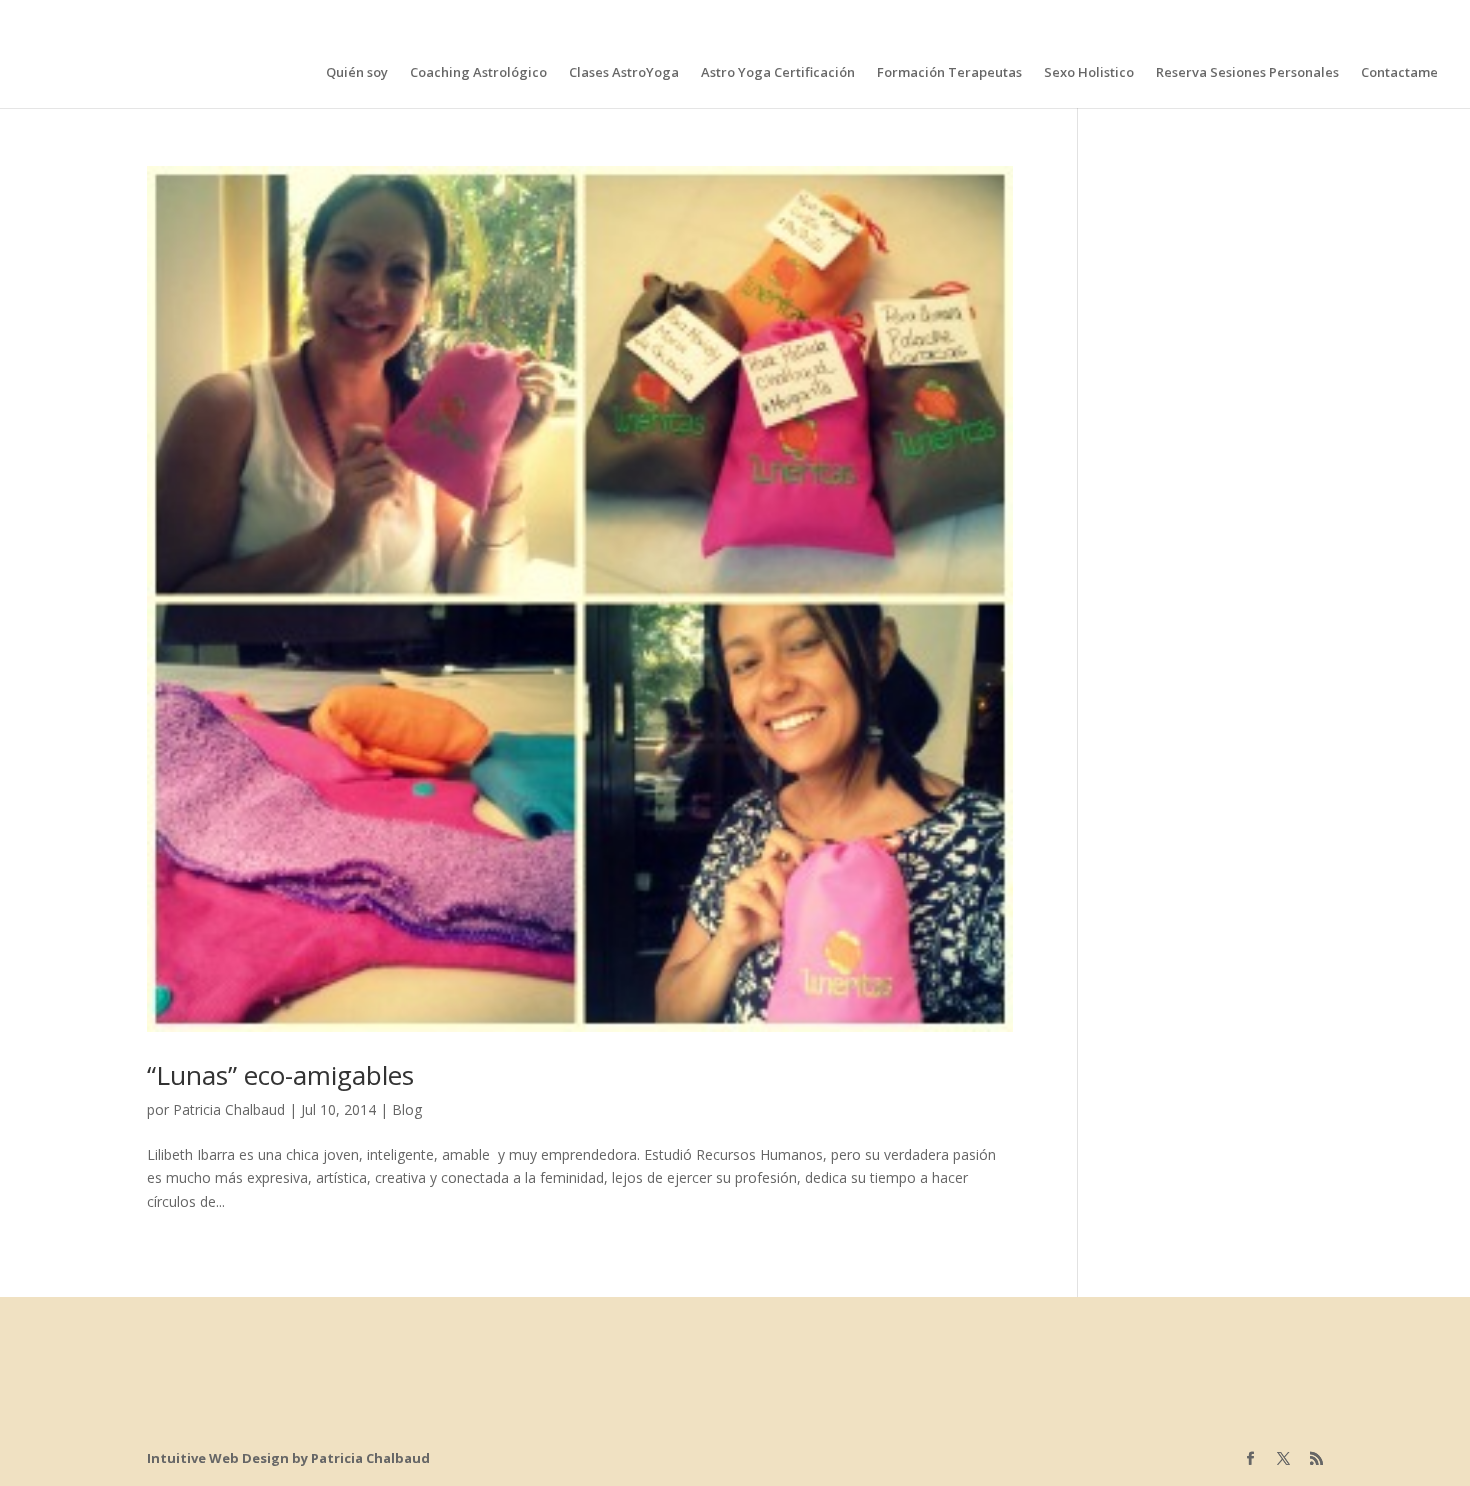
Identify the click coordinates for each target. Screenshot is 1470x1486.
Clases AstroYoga (624, 73)
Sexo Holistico (1089, 73)
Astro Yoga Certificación (778, 73)
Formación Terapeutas (949, 73)
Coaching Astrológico (478, 73)
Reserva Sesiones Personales (1247, 73)
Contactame (1399, 73)
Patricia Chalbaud (229, 1109)
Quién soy (357, 73)
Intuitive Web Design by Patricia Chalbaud (288, 1458)
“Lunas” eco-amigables (280, 1075)
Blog (407, 1109)
